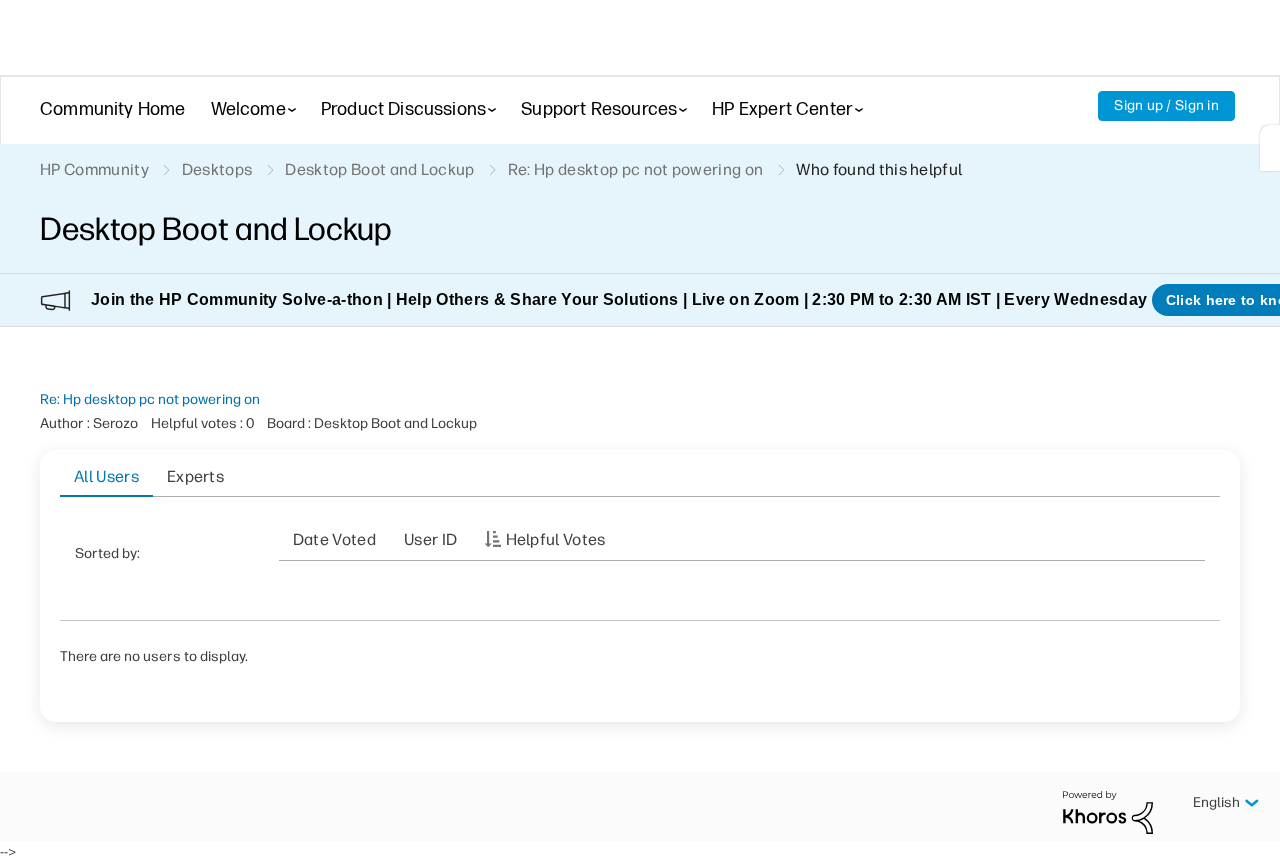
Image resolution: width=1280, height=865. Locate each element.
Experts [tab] (195, 476)
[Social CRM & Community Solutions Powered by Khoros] (1108, 811)
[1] (1270, 148)
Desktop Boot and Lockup (379, 169)
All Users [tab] (106, 476)
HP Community (94, 169)
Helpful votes (556, 539)
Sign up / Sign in (1166, 105)
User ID (430, 539)
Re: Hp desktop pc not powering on (150, 399)
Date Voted (334, 539)
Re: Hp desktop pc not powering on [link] (636, 169)
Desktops (217, 169)
